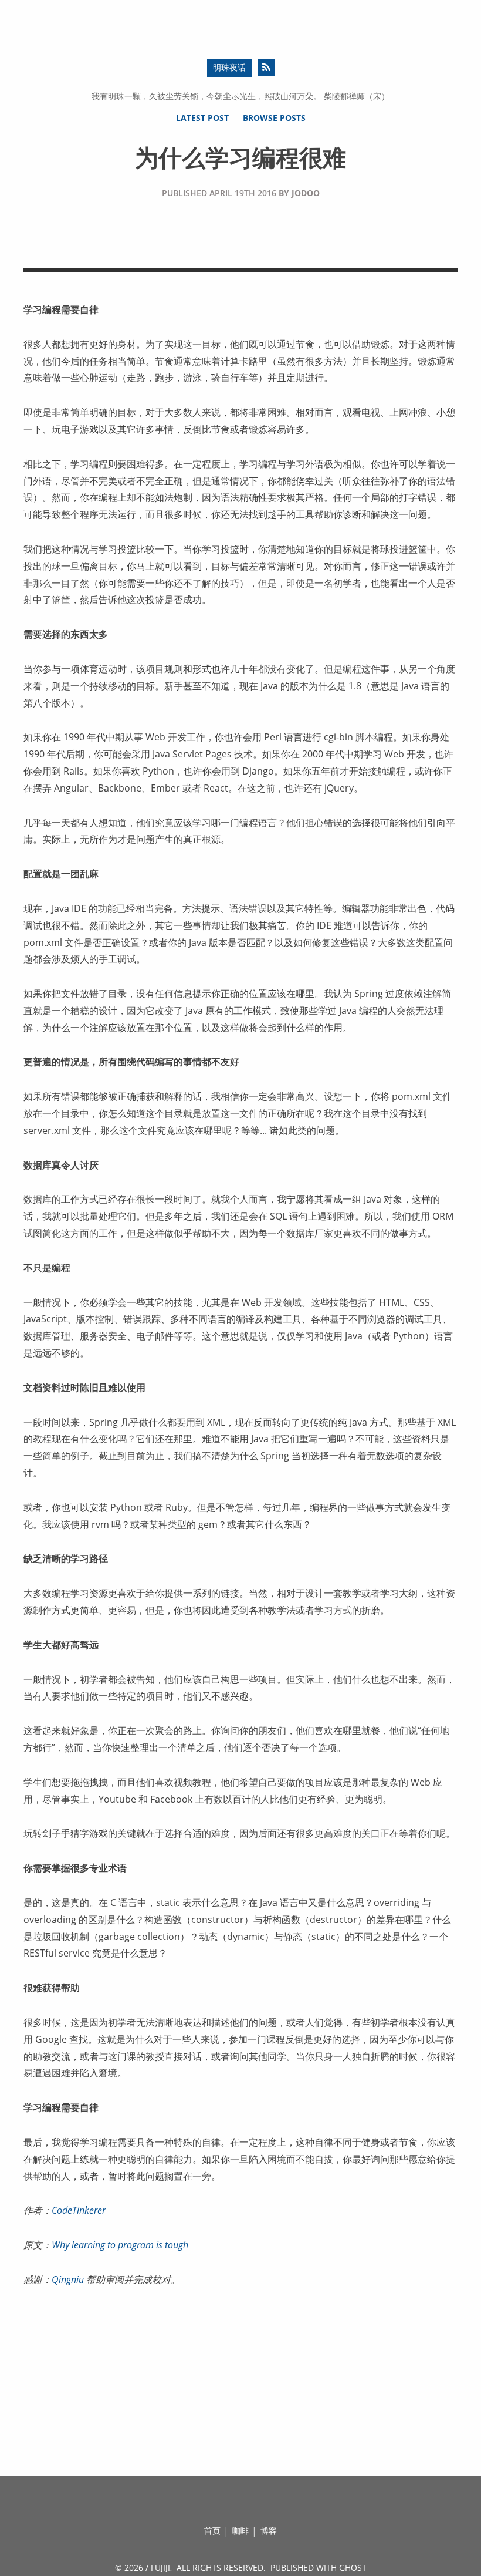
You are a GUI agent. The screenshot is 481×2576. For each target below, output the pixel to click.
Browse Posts (274, 118)
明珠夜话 (229, 67)
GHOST (353, 2567)
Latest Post (202, 118)
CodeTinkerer (79, 2210)
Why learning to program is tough (120, 2245)
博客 (269, 2530)
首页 (212, 2530)
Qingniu (68, 2279)
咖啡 (240, 2530)
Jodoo (306, 193)
